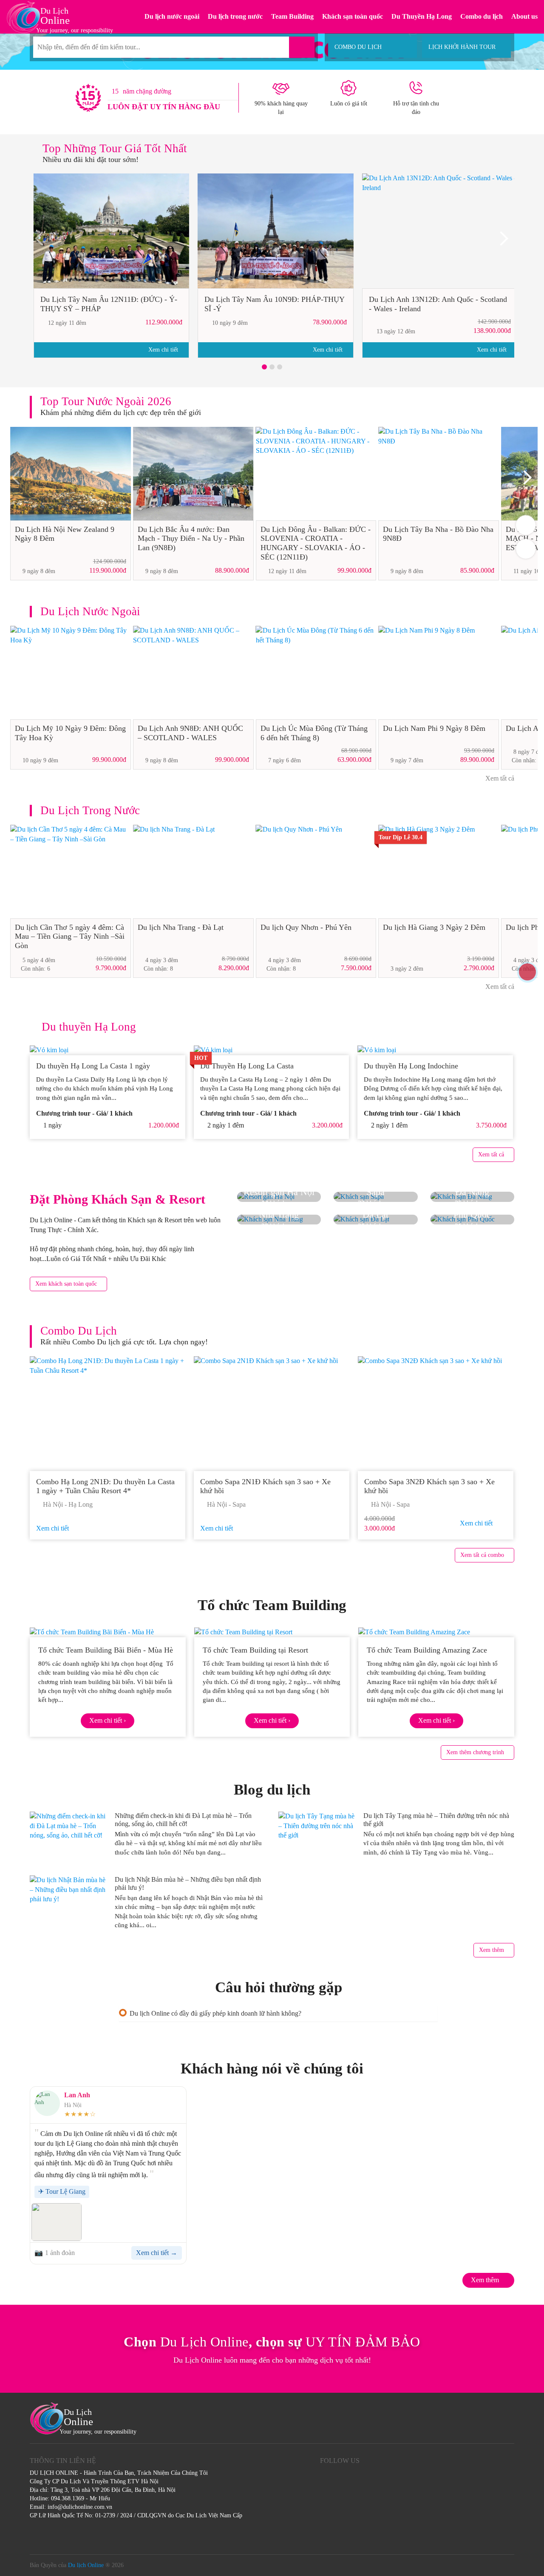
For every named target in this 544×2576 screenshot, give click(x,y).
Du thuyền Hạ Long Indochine (411, 1066)
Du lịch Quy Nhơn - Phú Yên (306, 927)
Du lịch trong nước (235, 16)
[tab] (278, 2013)
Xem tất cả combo (482, 1555)
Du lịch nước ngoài (172, 16)
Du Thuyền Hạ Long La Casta (248, 1066)
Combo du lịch (482, 16)
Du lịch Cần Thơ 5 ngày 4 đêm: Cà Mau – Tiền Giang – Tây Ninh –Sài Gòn (70, 936)
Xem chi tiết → (157, 2253)
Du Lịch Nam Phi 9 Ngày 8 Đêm (434, 728)
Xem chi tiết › (108, 1720)
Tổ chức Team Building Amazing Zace (427, 1650)
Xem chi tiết (164, 350)
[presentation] (42, 241)
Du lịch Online (86, 2565)
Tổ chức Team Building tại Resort (255, 1650)
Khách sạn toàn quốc (353, 16)
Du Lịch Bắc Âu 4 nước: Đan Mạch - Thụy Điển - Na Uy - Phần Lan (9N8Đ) (191, 538)
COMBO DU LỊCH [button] (358, 47)
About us (524, 16)
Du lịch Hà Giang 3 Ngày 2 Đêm (434, 927)
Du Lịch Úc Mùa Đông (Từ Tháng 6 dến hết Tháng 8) (314, 733)
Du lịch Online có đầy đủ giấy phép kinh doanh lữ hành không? (215, 2013)
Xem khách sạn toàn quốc (66, 1284)
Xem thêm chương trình (475, 1752)
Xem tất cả (499, 778)
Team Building (292, 16)
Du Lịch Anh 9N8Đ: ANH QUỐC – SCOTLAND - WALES (190, 733)
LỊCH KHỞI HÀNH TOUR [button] (462, 47)
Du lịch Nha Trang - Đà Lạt (181, 927)
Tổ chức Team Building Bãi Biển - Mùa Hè (106, 1650)
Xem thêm (492, 1950)
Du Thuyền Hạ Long (422, 16)
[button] (264, 367)
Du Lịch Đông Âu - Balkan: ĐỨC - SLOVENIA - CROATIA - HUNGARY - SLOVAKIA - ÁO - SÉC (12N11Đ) (316, 543)
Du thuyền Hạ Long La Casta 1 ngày (93, 1066)
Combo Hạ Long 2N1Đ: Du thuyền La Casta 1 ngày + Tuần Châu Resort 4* (105, 1486)
